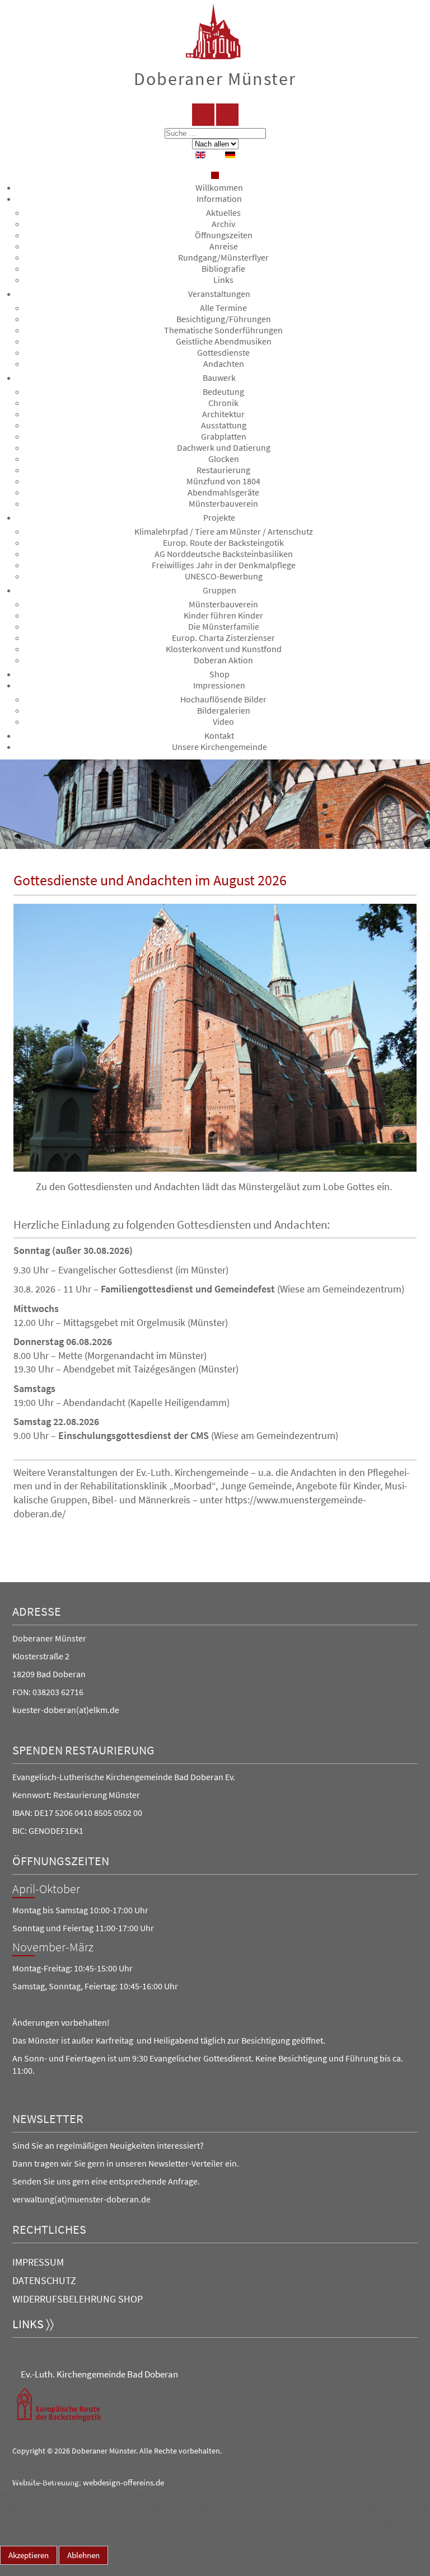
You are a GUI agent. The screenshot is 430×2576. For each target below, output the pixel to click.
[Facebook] (203, 115)
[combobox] (215, 133)
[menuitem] (219, 187)
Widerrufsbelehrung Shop (78, 2299)
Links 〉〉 (33, 2324)
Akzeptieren (29, 2555)
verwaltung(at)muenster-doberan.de (81, 2199)
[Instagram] (227, 115)
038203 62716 (58, 1692)
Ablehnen (83, 2555)
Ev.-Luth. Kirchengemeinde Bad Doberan (99, 2374)
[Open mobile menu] (215, 175)
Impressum (38, 2262)
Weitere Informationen (43, 2570)
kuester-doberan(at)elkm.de (66, 1710)
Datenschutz (44, 2280)
